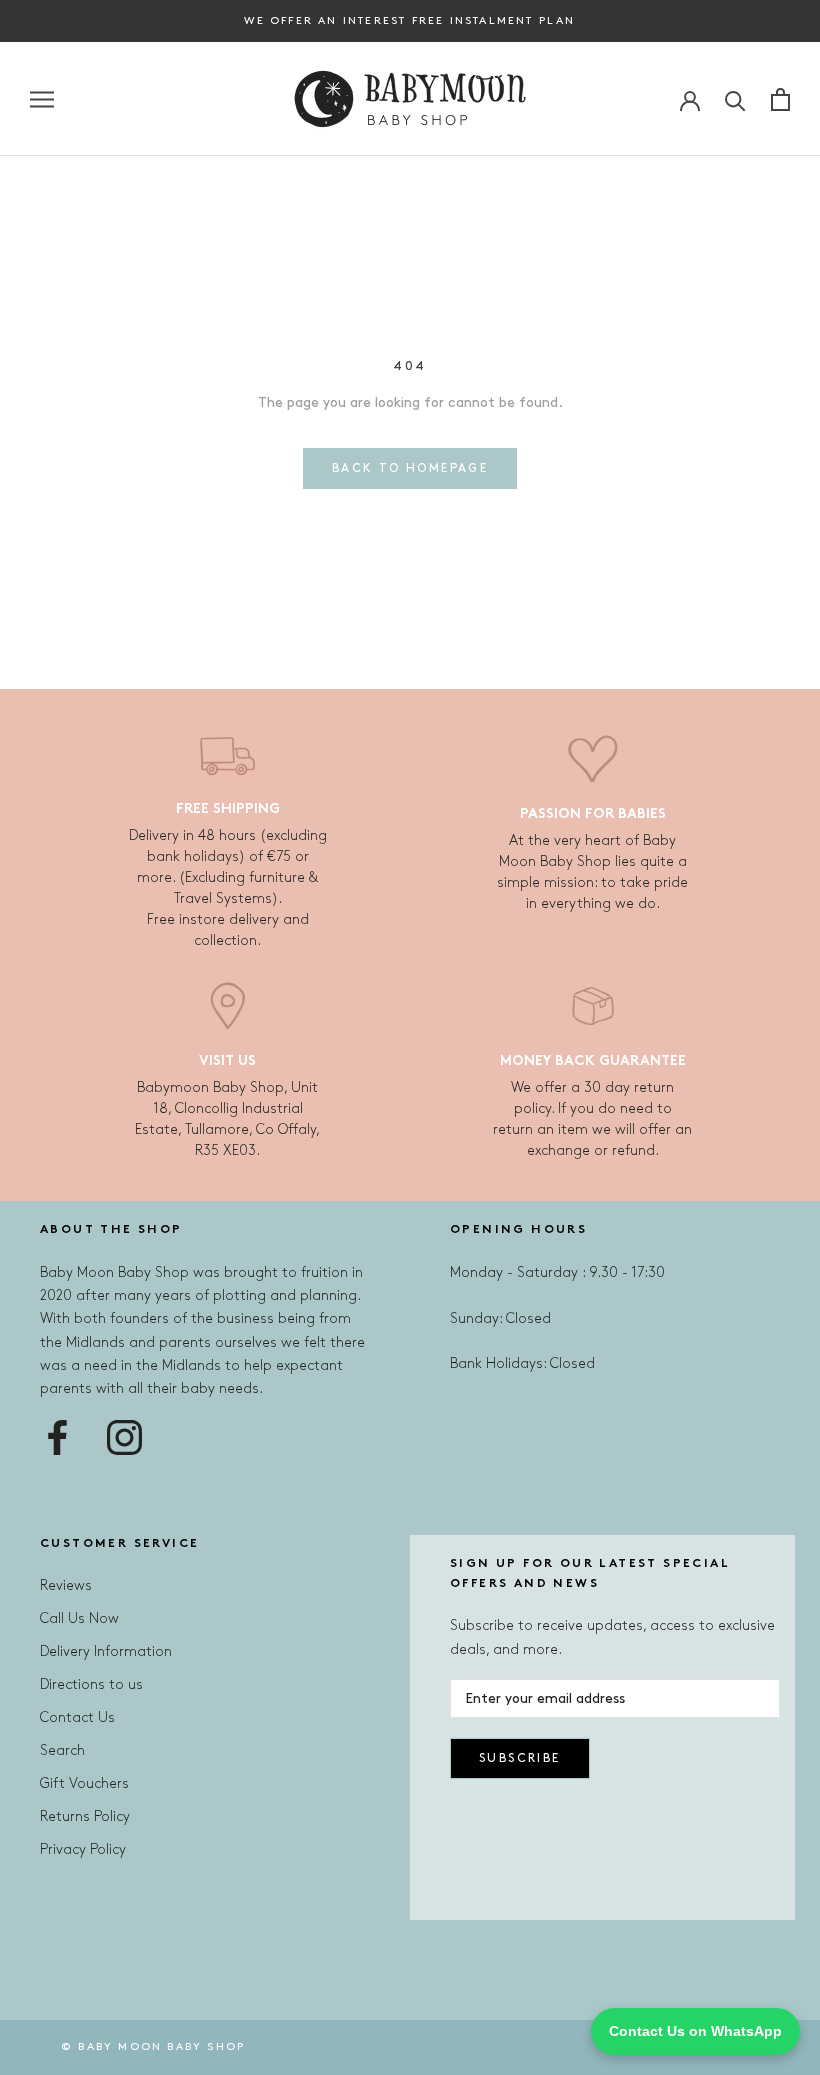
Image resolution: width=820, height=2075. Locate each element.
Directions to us (91, 1684)
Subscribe (520, 1758)
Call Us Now (79, 1618)
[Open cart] (780, 99)
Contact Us (77, 1717)
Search (62, 1750)
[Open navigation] (42, 99)
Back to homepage (410, 468)
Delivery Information (106, 1651)
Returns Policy (85, 1816)
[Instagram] (124, 1437)
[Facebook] (57, 1437)
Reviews (66, 1585)
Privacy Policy (83, 1849)
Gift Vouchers (84, 1783)
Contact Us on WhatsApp (695, 2031)
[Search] (735, 99)
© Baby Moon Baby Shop (153, 2047)
